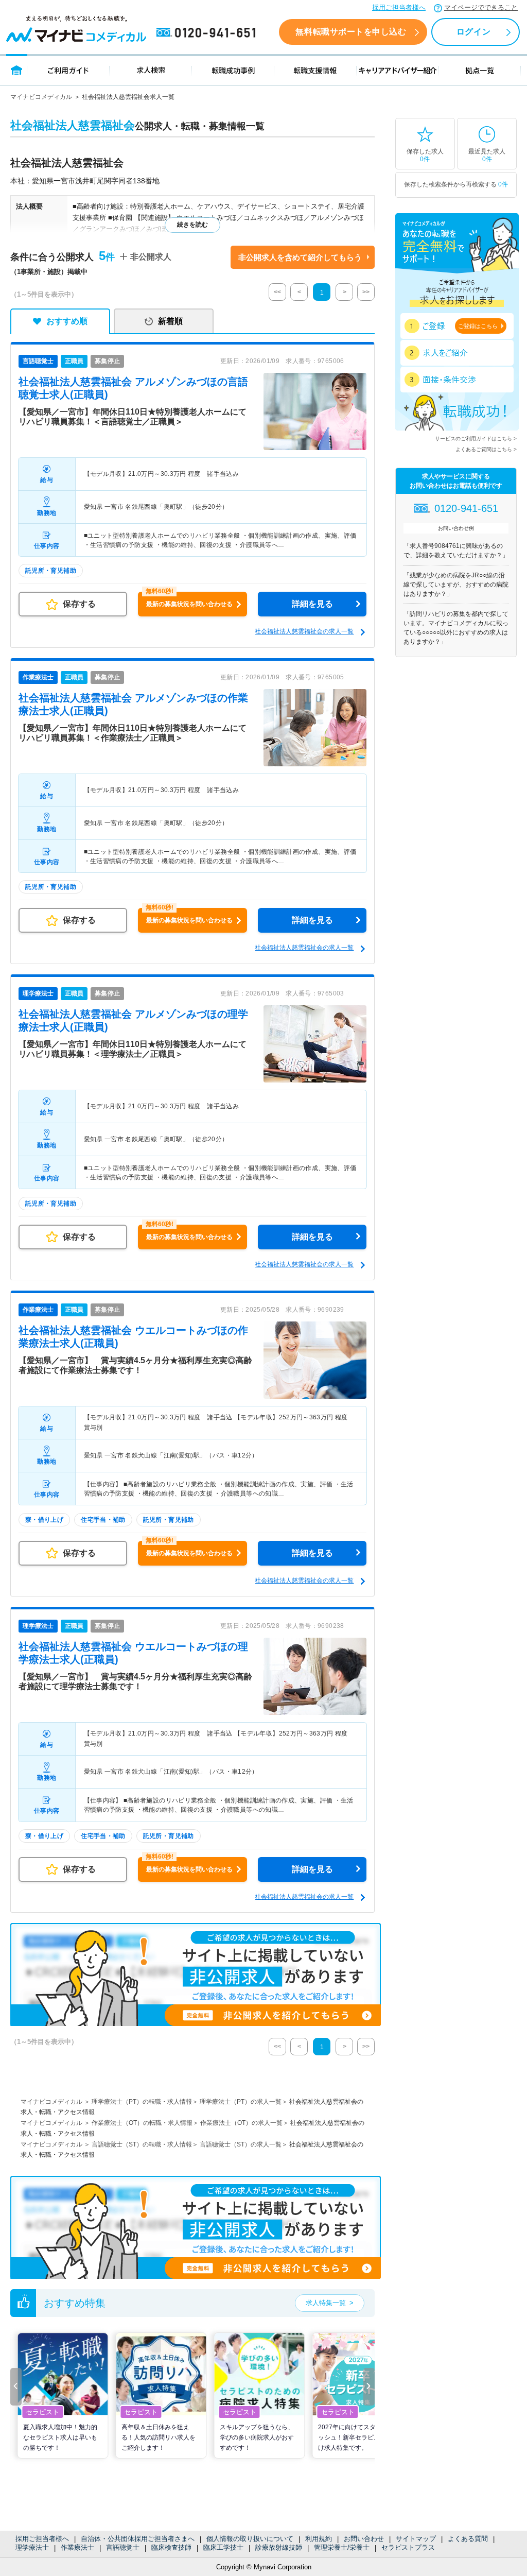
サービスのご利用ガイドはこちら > (476, 439)
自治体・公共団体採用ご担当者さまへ (138, 2539)
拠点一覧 (480, 70)
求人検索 (151, 70)
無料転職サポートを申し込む (351, 32)
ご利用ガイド (68, 70)
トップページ (17, 70)
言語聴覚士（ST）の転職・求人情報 (142, 2144)
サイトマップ (416, 2539)
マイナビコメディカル (41, 97)
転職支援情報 (315, 70)
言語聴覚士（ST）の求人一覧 (241, 2144)
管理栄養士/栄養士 (342, 2547)
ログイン (473, 32)
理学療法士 (32, 2547)
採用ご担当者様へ (399, 7)
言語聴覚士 (123, 2547)
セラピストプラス (408, 2547)
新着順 (170, 321)
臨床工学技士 (223, 2547)
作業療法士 (77, 2547)
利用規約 (319, 2539)
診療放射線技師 (279, 2547)
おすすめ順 (67, 321)
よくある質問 (468, 2539)
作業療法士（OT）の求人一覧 (241, 2123)
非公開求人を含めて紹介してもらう (300, 257)
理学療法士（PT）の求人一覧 (241, 2102)
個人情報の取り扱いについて (250, 2539)
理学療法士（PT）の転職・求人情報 (142, 2102)
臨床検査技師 (171, 2547)
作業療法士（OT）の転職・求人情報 (142, 2123)
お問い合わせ (364, 2539)
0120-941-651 (208, 33)
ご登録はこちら (478, 326)
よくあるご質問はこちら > (486, 449)
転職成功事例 (233, 70)
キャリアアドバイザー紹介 (398, 70)
